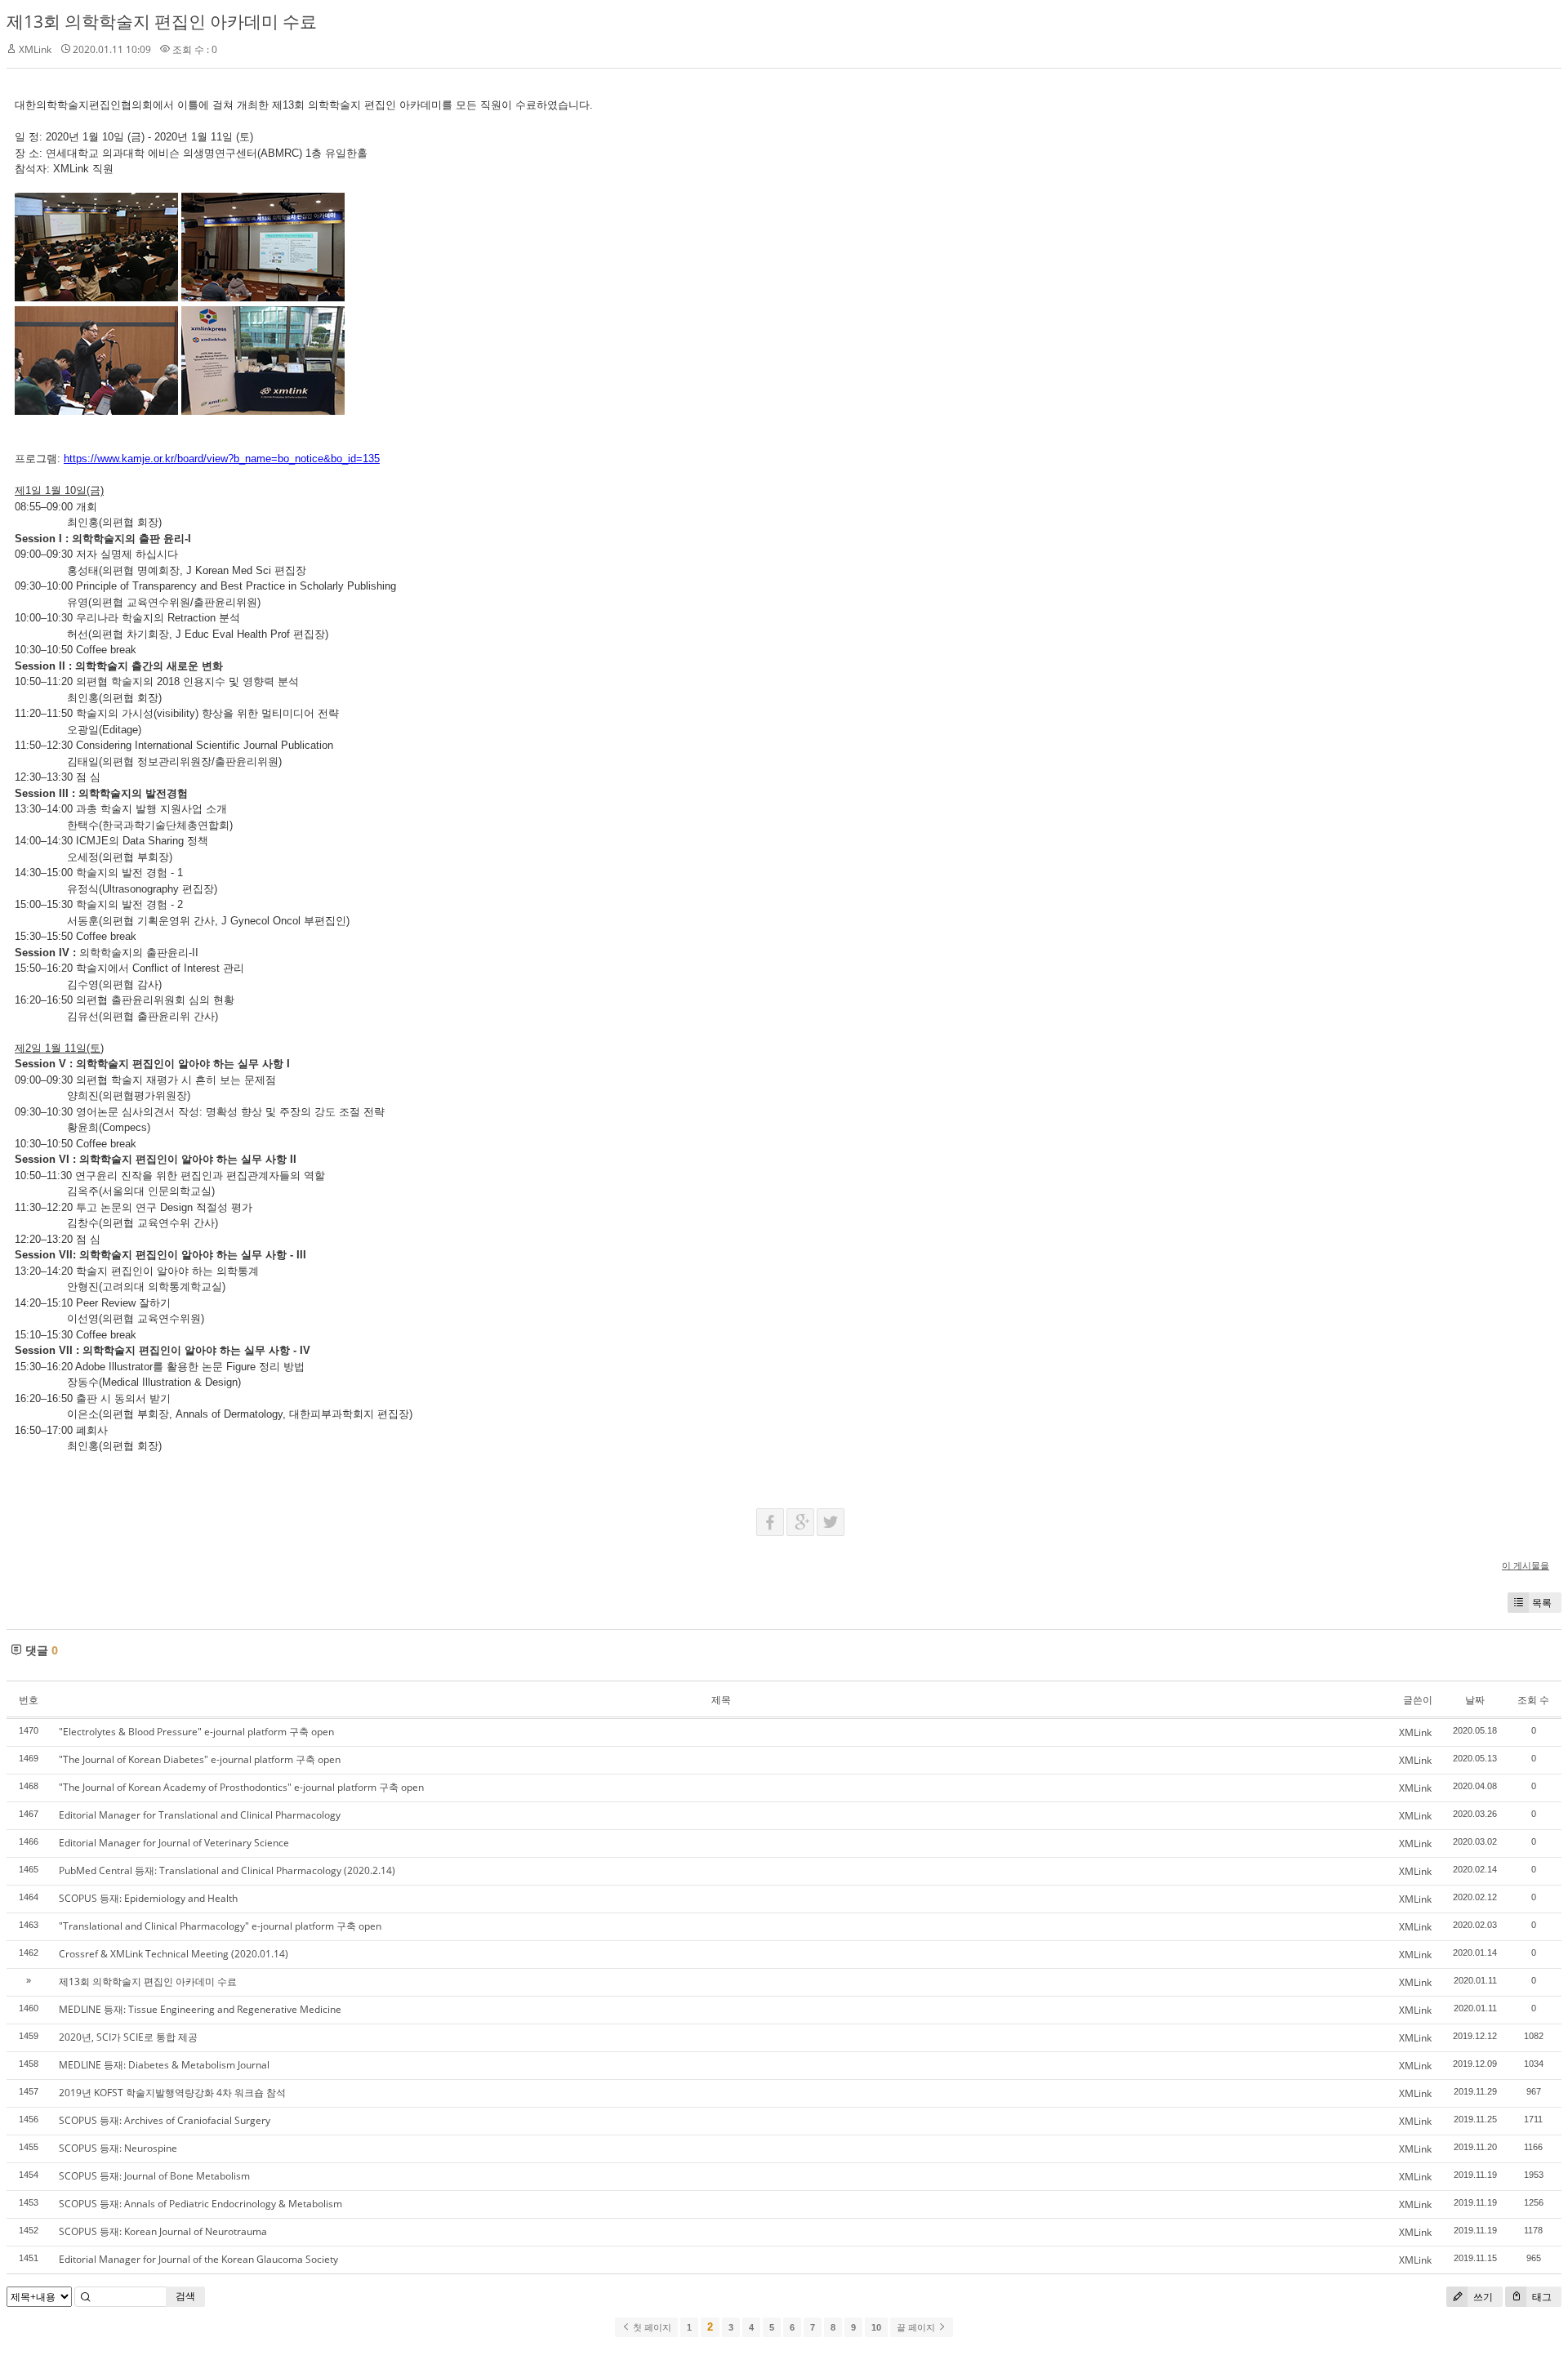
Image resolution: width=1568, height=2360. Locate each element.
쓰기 (1482, 2297)
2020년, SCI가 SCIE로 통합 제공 (128, 2037)
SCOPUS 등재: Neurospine (118, 2148)
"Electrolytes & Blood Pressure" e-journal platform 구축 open (196, 1732)
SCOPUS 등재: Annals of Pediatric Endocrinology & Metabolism (200, 2204)
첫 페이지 (651, 2327)
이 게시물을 (1526, 1565)
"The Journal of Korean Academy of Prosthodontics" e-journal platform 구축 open (241, 1787)
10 (876, 2327)
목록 (1542, 1603)
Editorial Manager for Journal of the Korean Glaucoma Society (198, 2259)
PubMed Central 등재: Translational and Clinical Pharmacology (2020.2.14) (227, 1870)
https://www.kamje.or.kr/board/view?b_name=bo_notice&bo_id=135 (222, 459)
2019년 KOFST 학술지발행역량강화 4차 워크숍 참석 (172, 2093)
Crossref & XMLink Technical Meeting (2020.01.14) (174, 1954)
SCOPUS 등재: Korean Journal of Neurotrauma (163, 2231)
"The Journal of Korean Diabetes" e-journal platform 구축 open (200, 1759)
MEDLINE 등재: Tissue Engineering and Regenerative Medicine (200, 2009)
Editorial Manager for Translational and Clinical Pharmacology (200, 1815)
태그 (1541, 2297)
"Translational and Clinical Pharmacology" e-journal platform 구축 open (220, 1926)
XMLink (35, 49)
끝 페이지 (917, 2327)
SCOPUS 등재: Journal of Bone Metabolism (154, 2176)
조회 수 (1533, 1700)
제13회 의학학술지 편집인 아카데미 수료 (162, 21)
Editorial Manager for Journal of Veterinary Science (174, 1843)
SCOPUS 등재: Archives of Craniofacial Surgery (165, 2120)
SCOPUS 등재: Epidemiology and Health (148, 1898)
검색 (185, 2296)
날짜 (1475, 1700)
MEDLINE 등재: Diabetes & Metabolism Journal (164, 2065)
